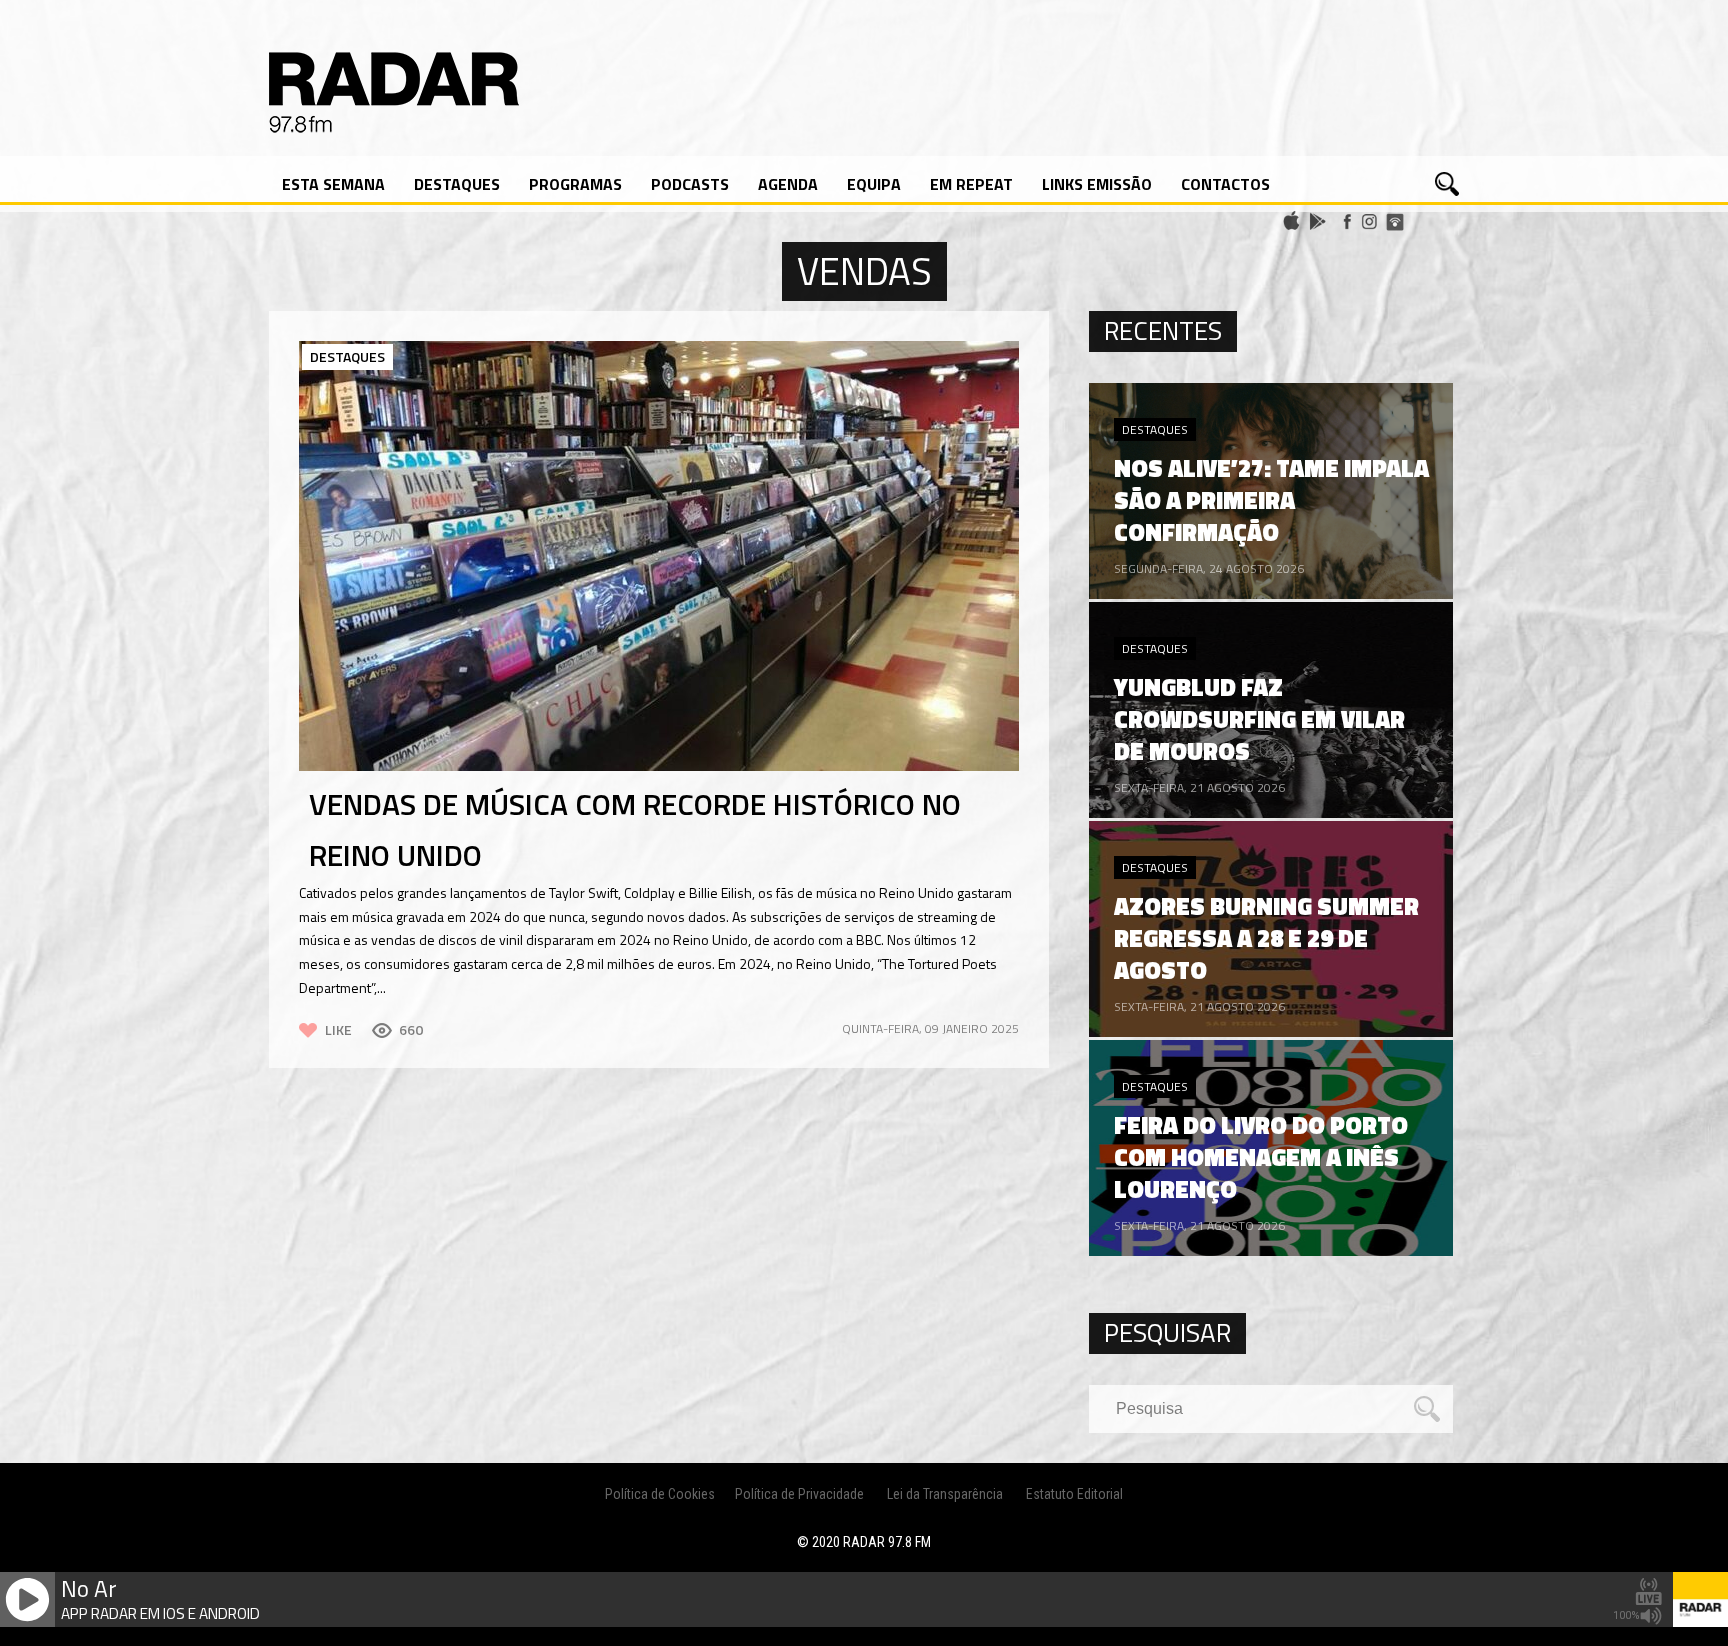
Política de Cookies (660, 1494)
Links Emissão (1097, 184)
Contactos (1225, 184)
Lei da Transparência (945, 1494)
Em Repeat (971, 184)
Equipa (874, 184)
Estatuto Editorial (1074, 1494)
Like (338, 1029)
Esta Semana (333, 184)
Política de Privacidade (799, 1494)
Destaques (457, 184)
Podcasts (690, 184)
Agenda (788, 184)
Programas (575, 184)
